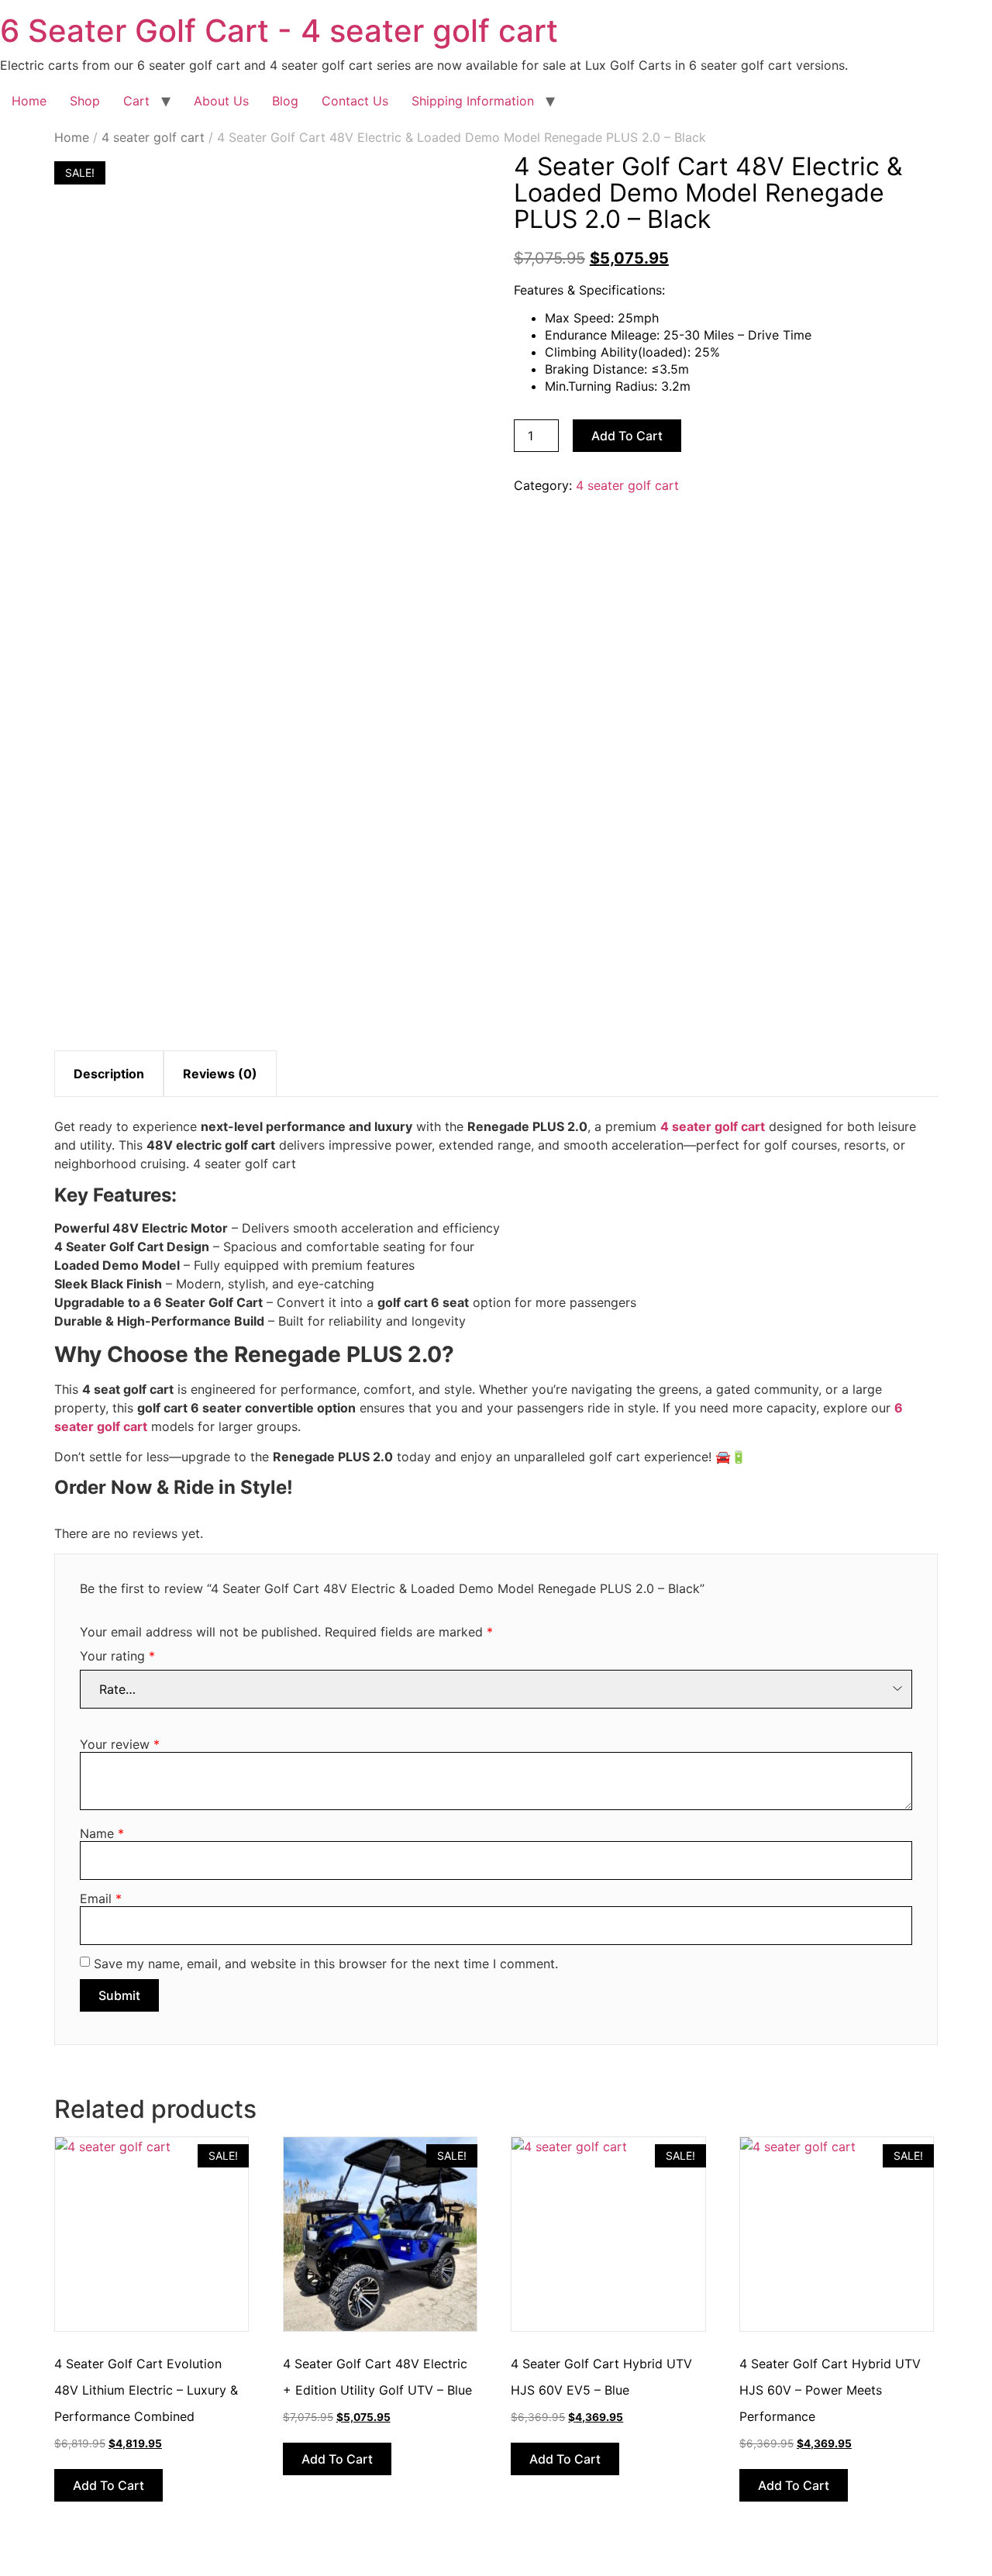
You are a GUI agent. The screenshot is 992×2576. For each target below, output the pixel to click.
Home (29, 101)
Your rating (117, 1656)
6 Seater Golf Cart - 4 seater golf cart (279, 31)
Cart (136, 101)
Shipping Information (473, 101)
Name (102, 1833)
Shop (85, 101)
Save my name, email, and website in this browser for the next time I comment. (326, 1964)
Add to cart (627, 436)
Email (101, 1898)
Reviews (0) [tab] (220, 1074)
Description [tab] (109, 1074)
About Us (221, 101)
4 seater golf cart (153, 137)
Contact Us (355, 101)
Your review (120, 1744)
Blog (285, 101)
